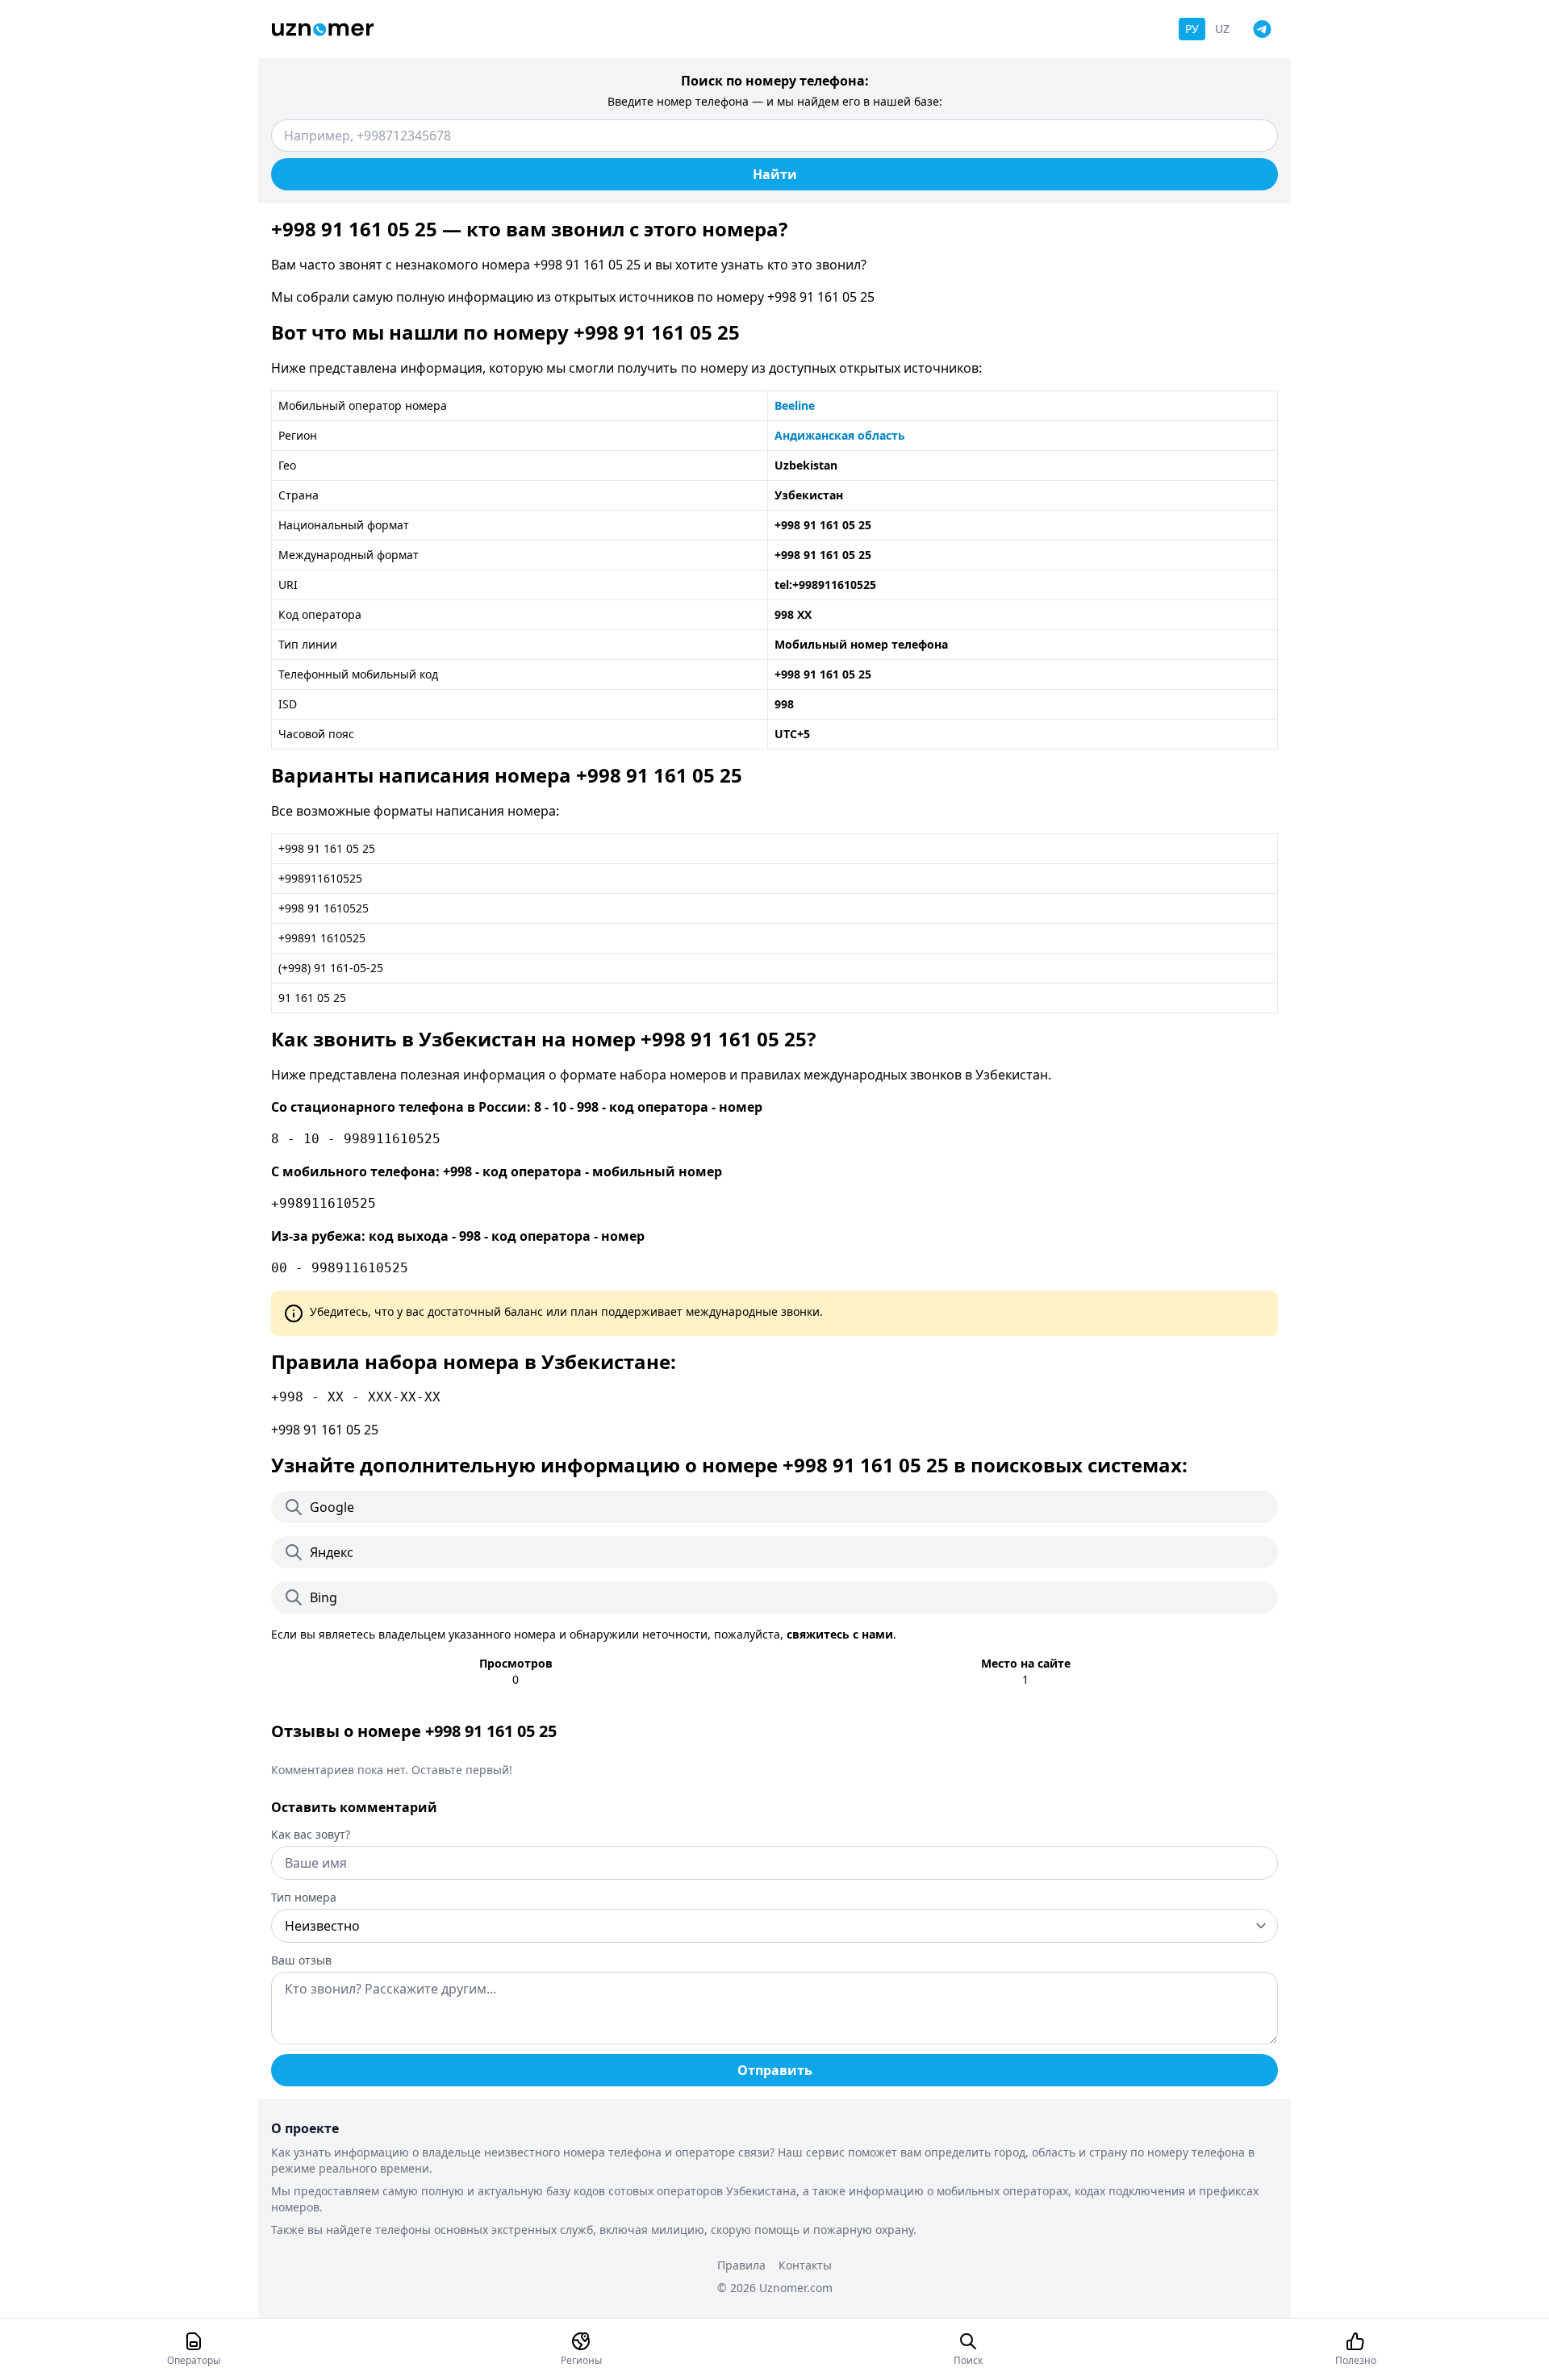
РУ (1192, 29)
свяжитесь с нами (840, 1634)
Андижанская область (840, 435)
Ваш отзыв (301, 1960)
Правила (741, 2265)
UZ (1222, 29)
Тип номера (304, 1897)
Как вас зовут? (311, 1834)
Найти (775, 174)
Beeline (795, 405)
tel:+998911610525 (825, 585)
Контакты (805, 2265)
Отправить (775, 2070)
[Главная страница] (323, 29)
